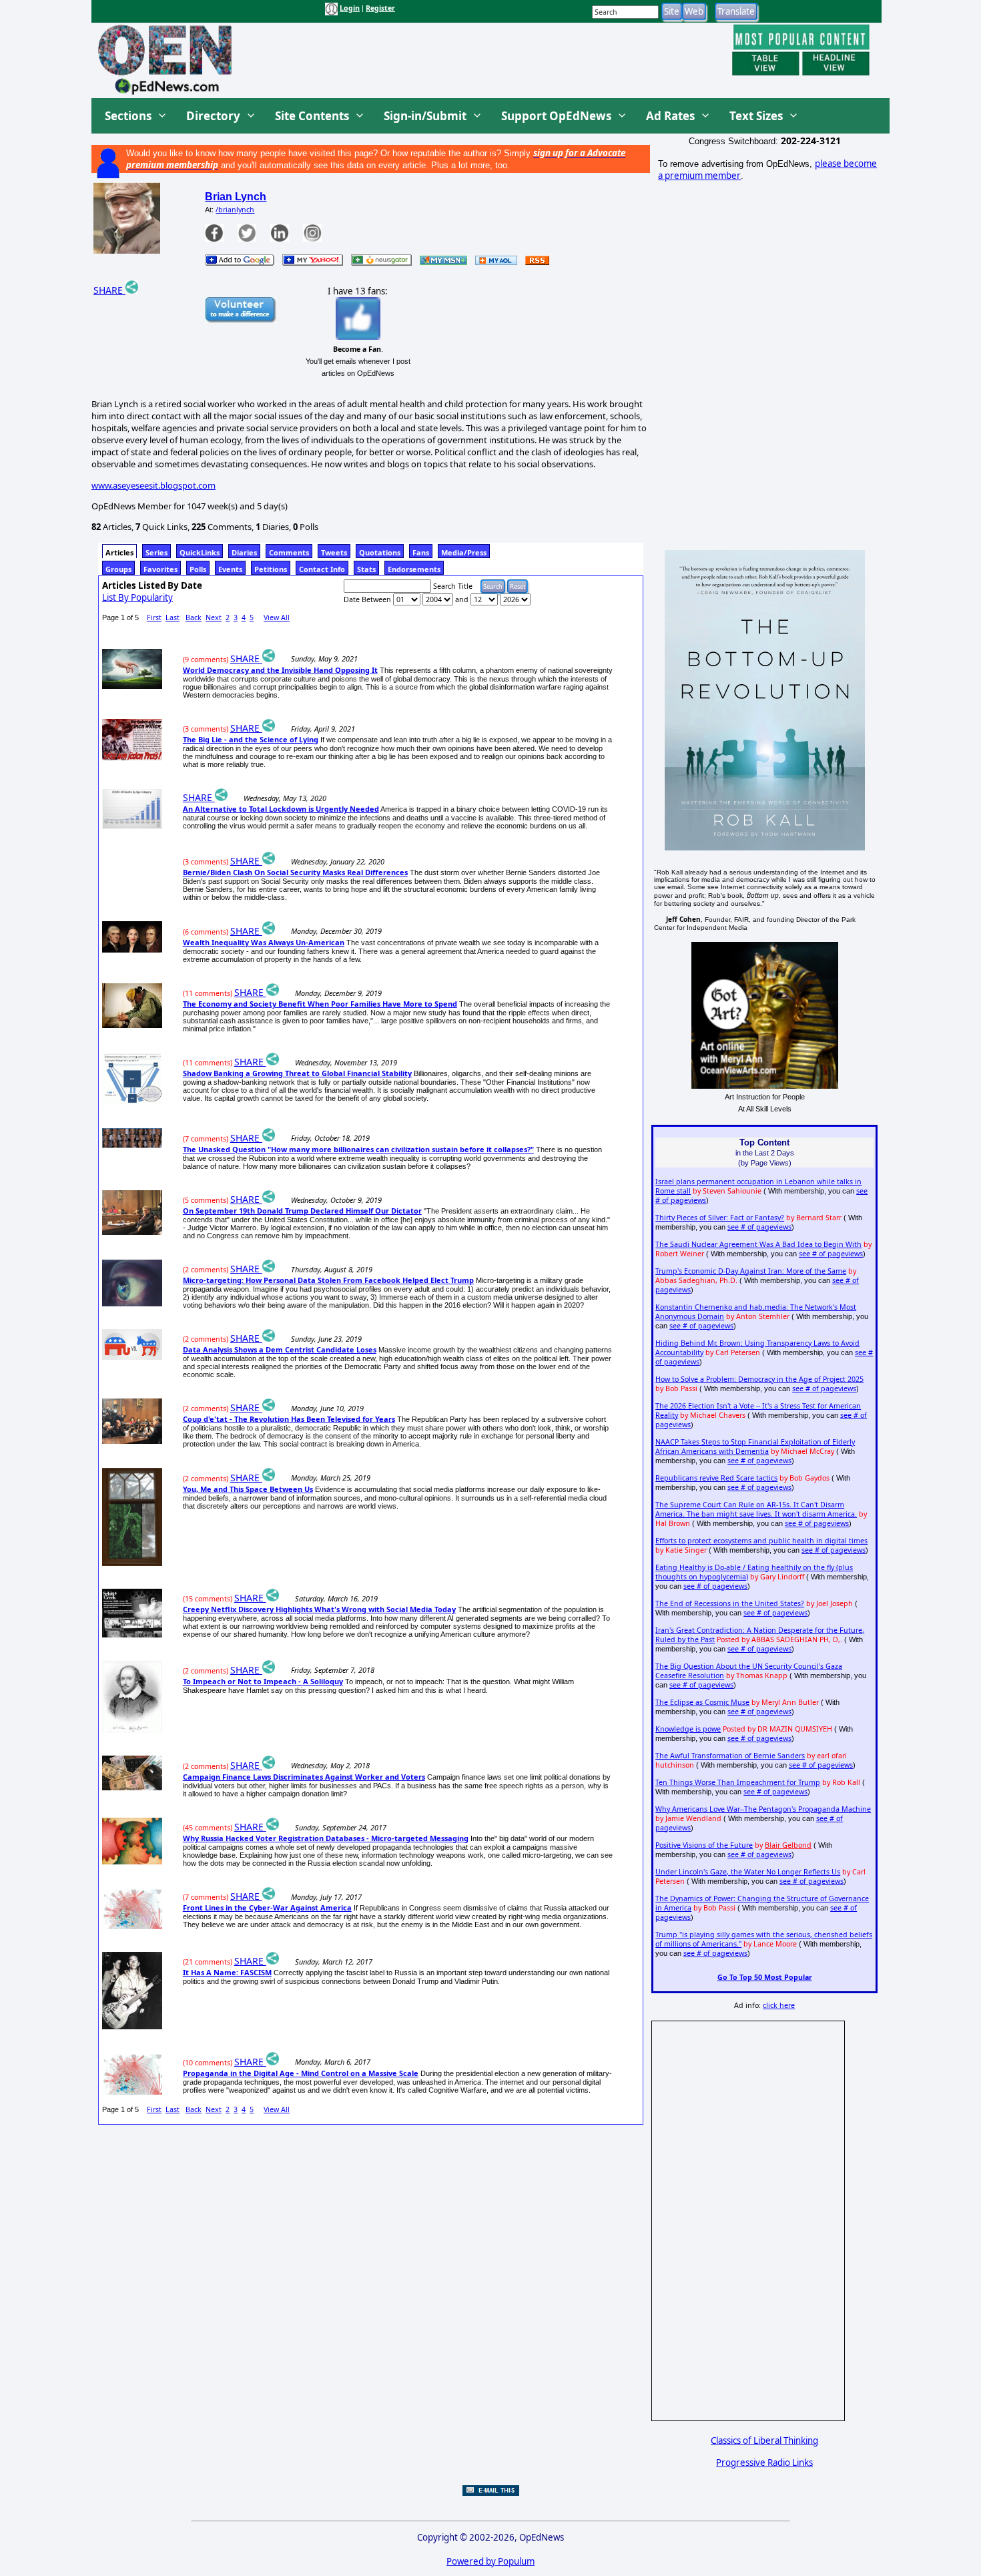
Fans (421, 552)
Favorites (160, 569)
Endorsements (414, 569)
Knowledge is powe (688, 1729)
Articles (119, 552)
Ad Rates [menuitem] (670, 116)
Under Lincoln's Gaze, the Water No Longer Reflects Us (748, 1872)
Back (194, 617)
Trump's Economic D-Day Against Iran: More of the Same (751, 1271)
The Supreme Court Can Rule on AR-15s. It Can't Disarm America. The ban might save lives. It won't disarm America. (756, 1509)
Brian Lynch (236, 197)
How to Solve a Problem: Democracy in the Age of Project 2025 (759, 1379)
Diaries (244, 552)
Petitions (271, 569)
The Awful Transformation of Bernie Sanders (730, 1756)
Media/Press (464, 552)
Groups (118, 569)
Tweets (334, 552)
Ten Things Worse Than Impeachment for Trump (738, 1782)
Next (214, 617)
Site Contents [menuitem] (312, 116)
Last (173, 617)
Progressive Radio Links (764, 2463)
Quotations (380, 552)
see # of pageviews (759, 1227)
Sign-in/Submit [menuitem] (425, 116)
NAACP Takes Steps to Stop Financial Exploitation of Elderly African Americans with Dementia (755, 1447)
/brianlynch (235, 210)
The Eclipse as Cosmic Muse (702, 1702)
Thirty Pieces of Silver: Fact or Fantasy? (720, 1218)
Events (230, 569)
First (154, 617)
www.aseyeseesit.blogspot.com (153, 485)
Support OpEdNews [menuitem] (556, 116)
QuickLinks (200, 552)
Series (156, 552)
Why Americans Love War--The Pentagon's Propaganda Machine (763, 1809)
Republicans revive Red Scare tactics (716, 1478)
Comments (289, 552)
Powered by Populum (490, 2561)
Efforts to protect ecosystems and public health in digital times (761, 1541)
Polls (198, 569)
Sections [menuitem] (128, 116)
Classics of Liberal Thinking (764, 2440)
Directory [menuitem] (213, 116)
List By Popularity (137, 597)
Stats (366, 569)
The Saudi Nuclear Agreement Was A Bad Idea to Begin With (758, 1244)
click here (779, 2005)
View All (277, 617)
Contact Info (322, 569)
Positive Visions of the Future (704, 1845)
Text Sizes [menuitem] (756, 116)
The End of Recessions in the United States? (730, 1603)
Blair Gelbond (788, 1845)
